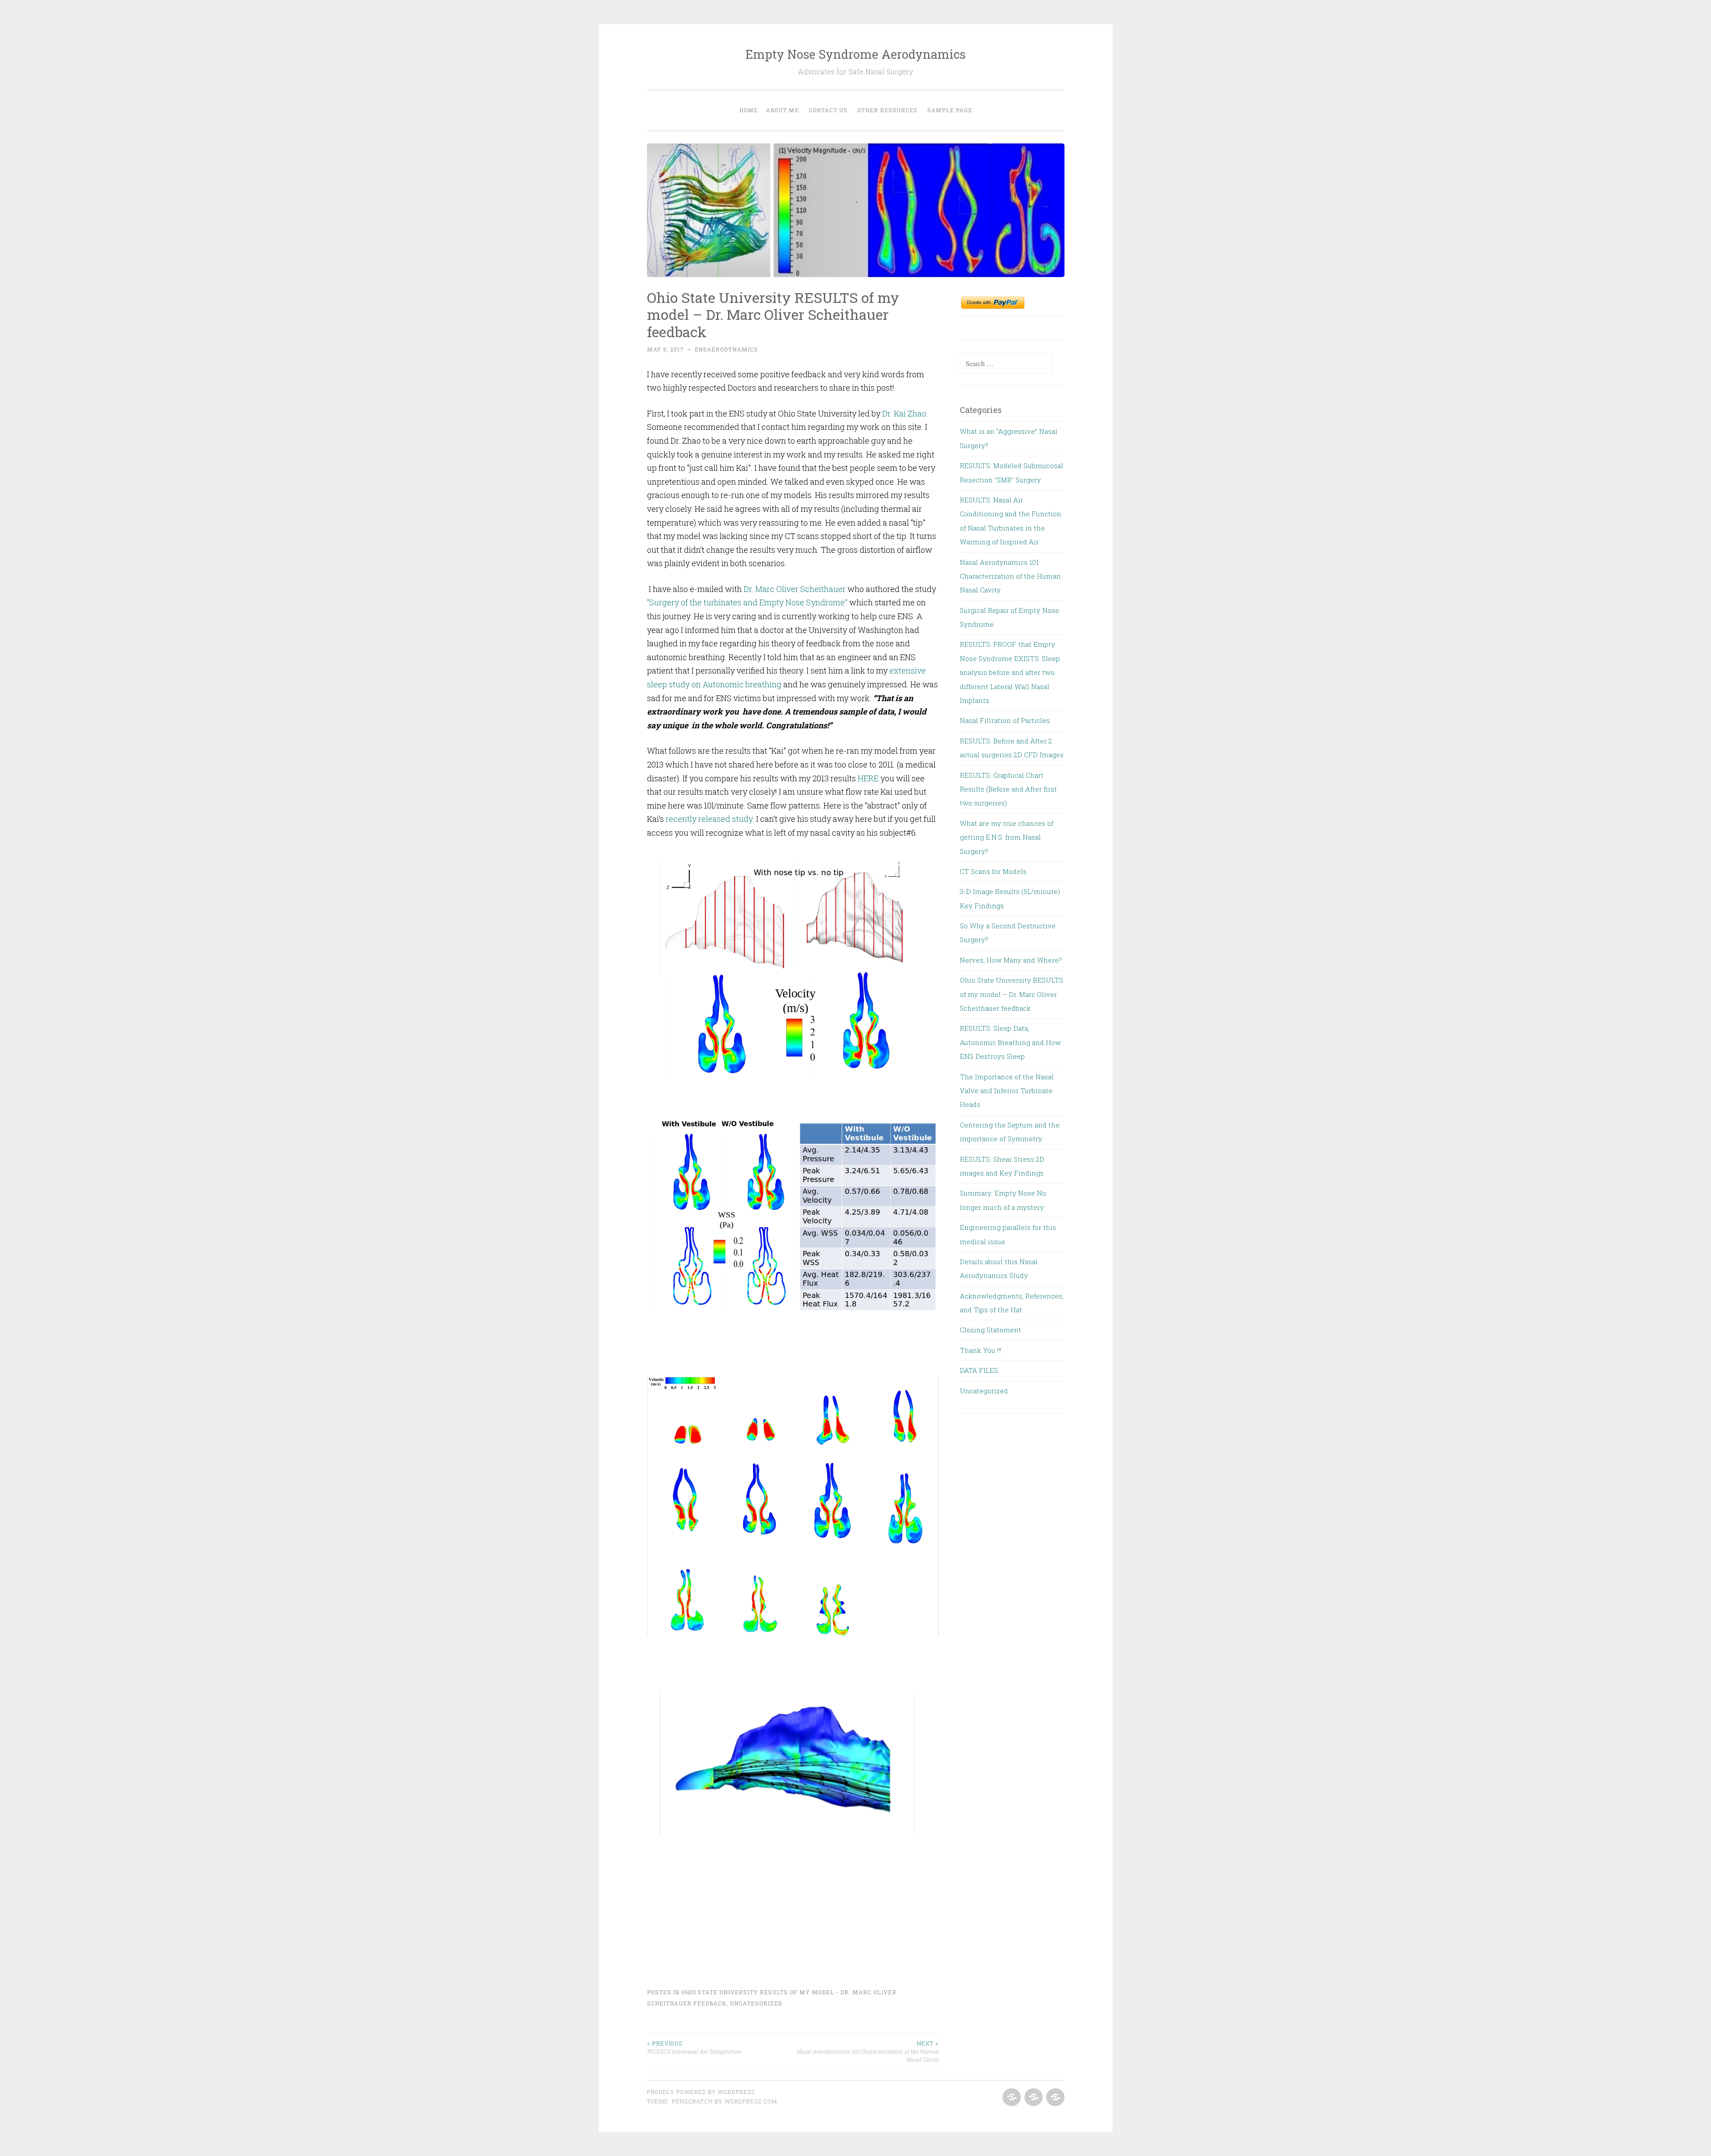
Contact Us (828, 110)
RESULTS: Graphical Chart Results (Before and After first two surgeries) (1008, 789)
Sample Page (950, 110)
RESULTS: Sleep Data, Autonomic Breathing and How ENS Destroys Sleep (1010, 1042)
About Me (782, 110)
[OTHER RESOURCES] (1033, 2098)
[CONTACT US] (1011, 2098)
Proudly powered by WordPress (701, 2092)
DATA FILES (979, 1370)
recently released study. (710, 819)
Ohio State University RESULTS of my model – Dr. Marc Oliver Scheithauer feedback (1011, 994)
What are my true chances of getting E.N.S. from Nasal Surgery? (1007, 837)
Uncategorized (756, 2003)
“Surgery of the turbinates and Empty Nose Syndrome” (747, 602)
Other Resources (887, 110)
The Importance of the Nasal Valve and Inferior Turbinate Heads (1007, 1091)
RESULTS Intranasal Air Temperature (694, 2047)
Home (749, 110)
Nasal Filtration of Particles (1005, 720)
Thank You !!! (980, 1350)
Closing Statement (991, 1330)
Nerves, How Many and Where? (1011, 960)
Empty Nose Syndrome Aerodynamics (855, 54)
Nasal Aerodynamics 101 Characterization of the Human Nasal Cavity (868, 2052)
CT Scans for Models (993, 871)
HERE (868, 778)
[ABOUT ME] (1054, 2098)
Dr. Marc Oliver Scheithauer (795, 589)
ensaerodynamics (726, 349)
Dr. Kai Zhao (904, 413)
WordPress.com (751, 2101)
